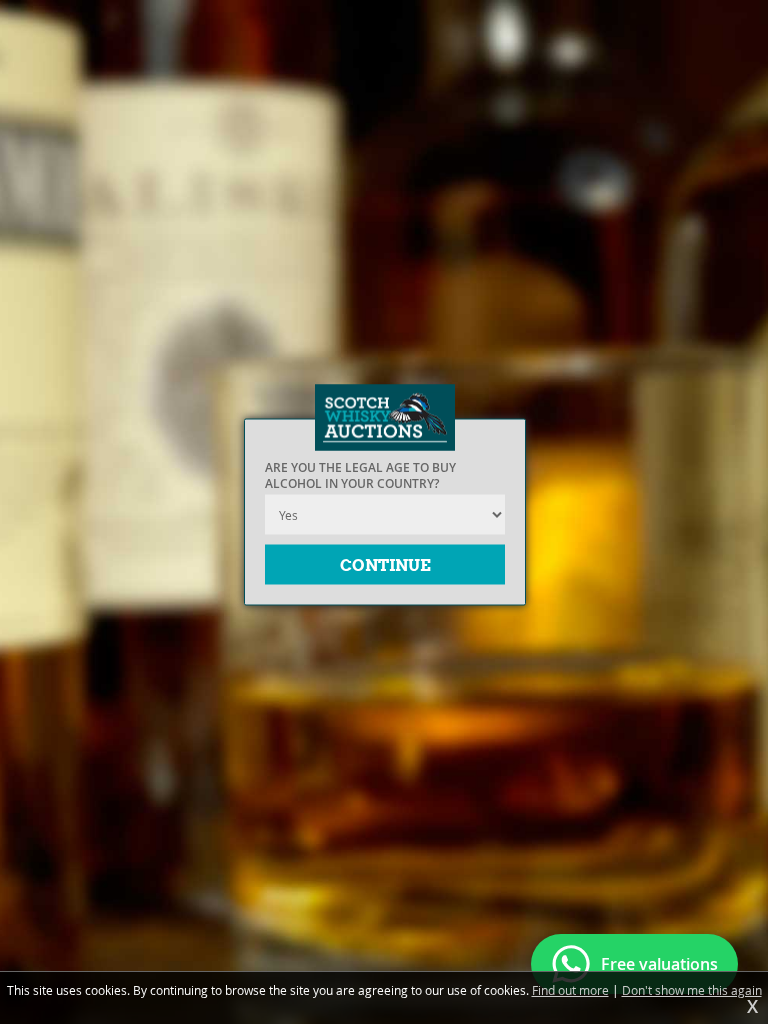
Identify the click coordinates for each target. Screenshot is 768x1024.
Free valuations (659, 964)
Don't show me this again (692, 990)
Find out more (570, 990)
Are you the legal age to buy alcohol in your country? (360, 476)
